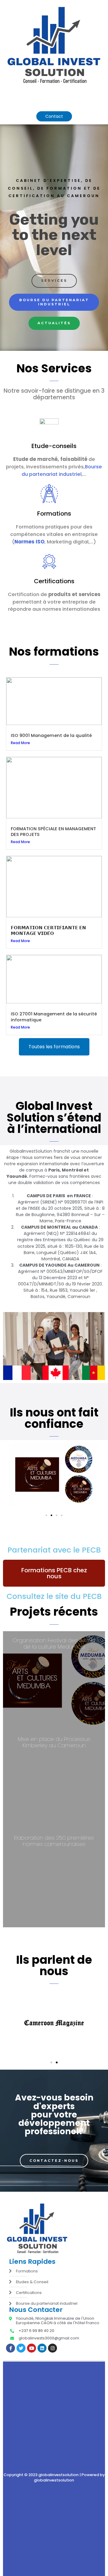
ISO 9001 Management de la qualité (51, 735)
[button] (86, 97)
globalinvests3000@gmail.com (49, 2338)
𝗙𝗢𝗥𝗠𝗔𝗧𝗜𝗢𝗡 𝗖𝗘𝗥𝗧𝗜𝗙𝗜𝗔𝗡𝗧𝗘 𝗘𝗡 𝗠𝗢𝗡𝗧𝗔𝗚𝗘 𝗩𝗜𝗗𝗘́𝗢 (48, 931)
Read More (20, 743)
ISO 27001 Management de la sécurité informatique (54, 1017)
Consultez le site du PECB (54, 1596)
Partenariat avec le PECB (54, 1550)
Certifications (54, 581)
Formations (54, 514)
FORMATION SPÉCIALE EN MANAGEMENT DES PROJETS (53, 832)
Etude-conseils (54, 446)
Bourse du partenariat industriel (62, 470)
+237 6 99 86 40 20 (36, 2331)
